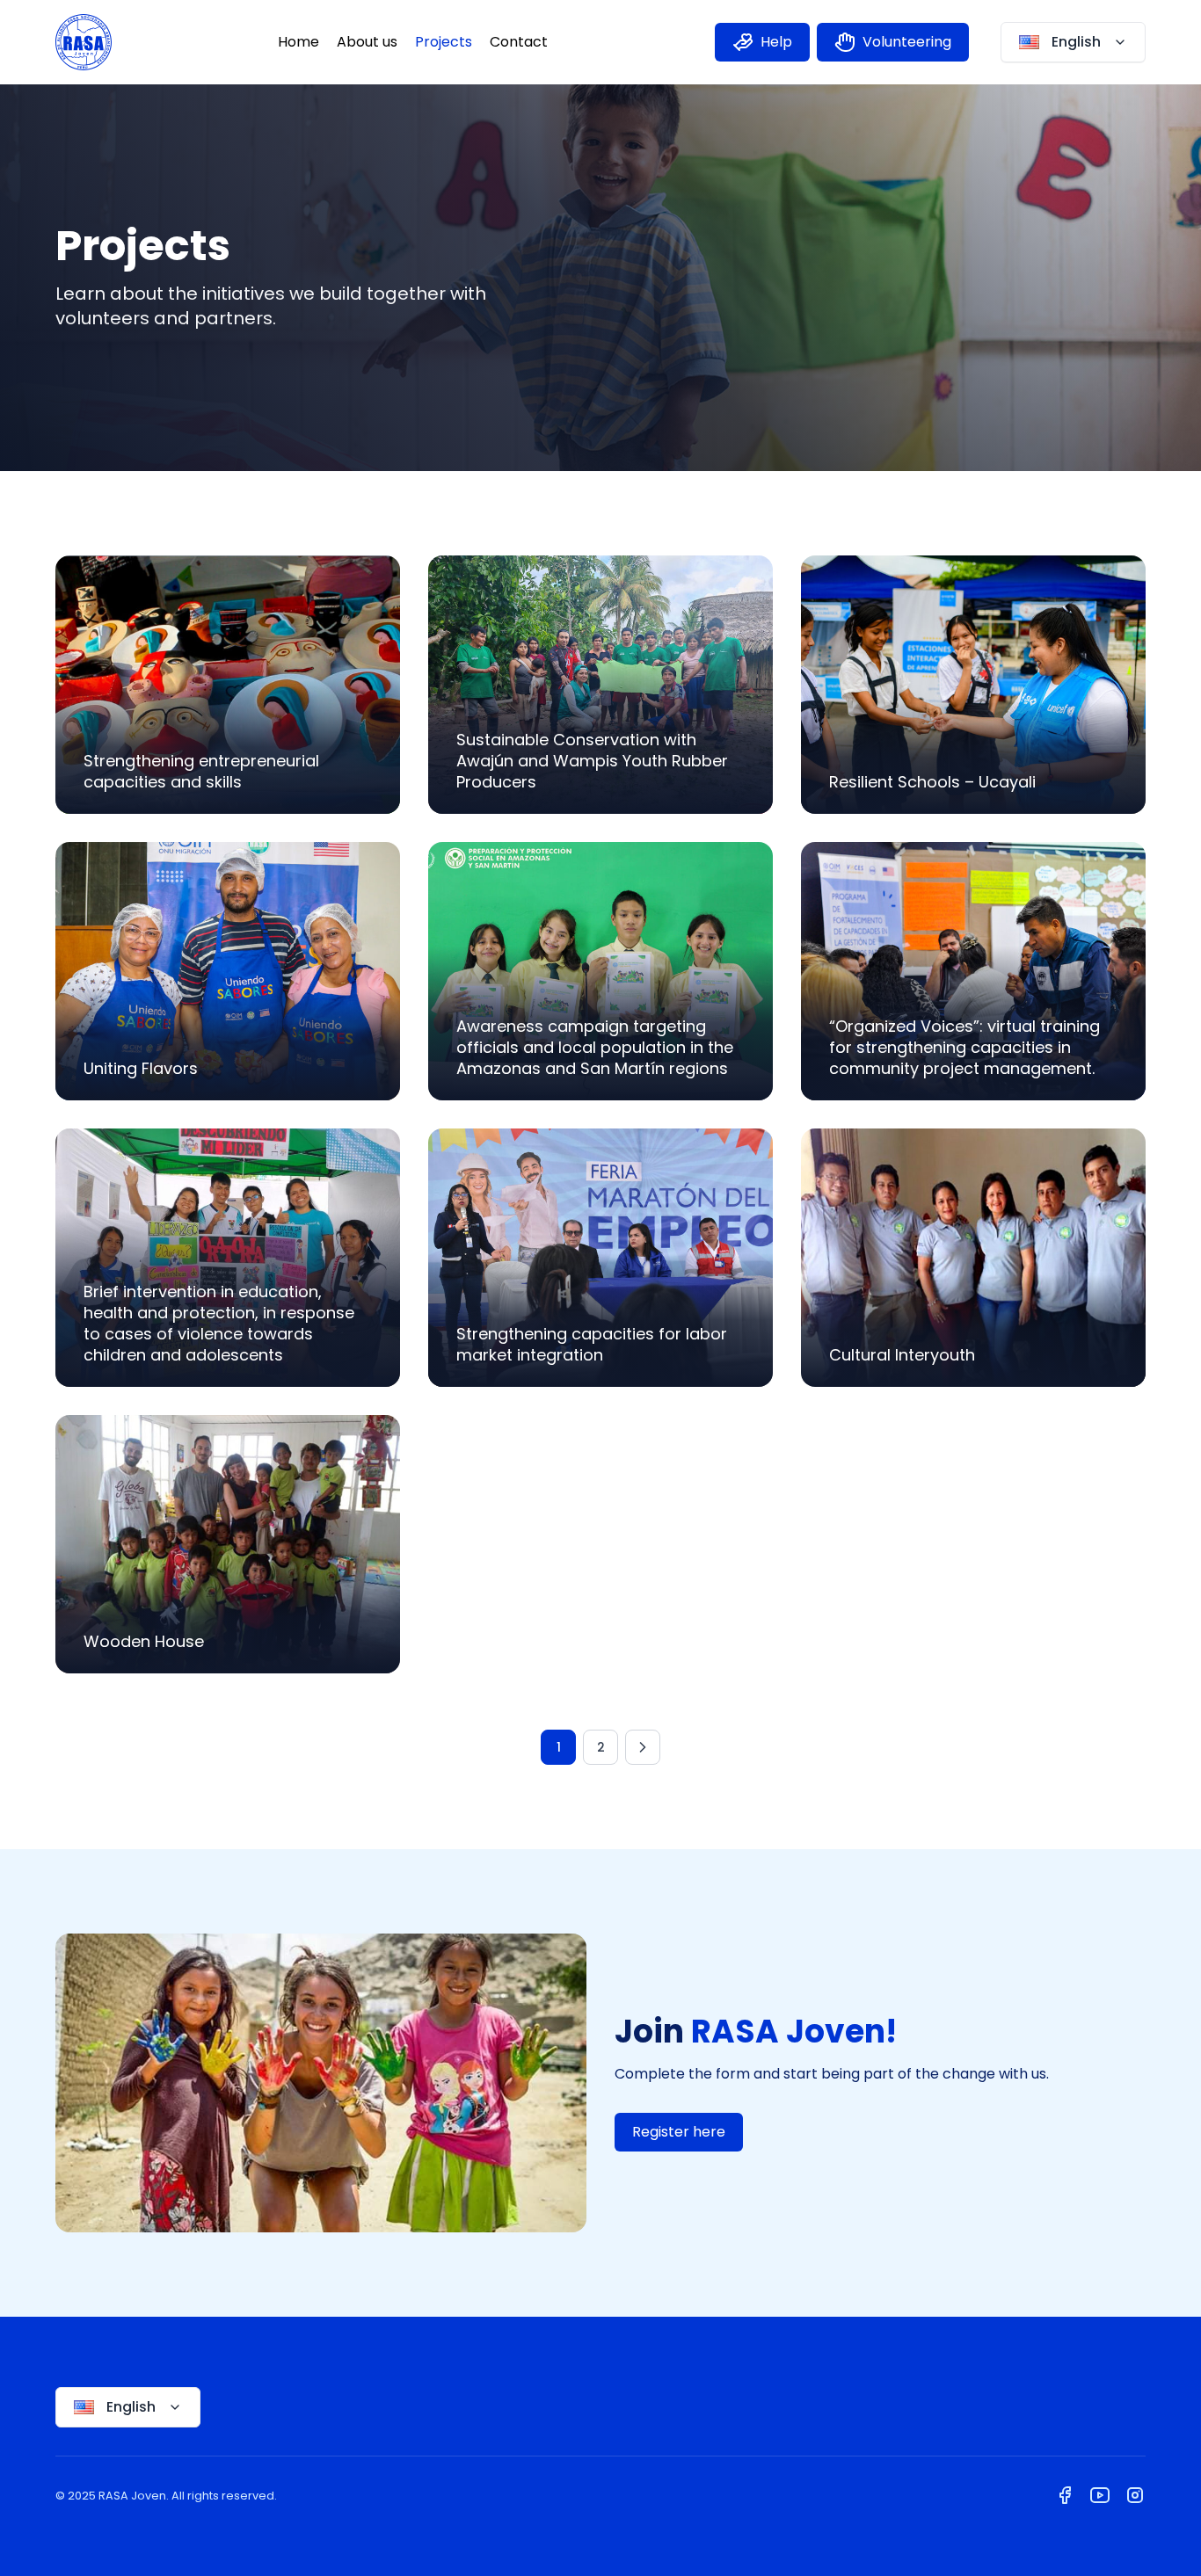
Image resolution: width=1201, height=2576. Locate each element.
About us (367, 42)
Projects (444, 42)
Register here (679, 2132)
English (1076, 42)
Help (776, 42)
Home (298, 42)
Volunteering (907, 42)
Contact (519, 42)
